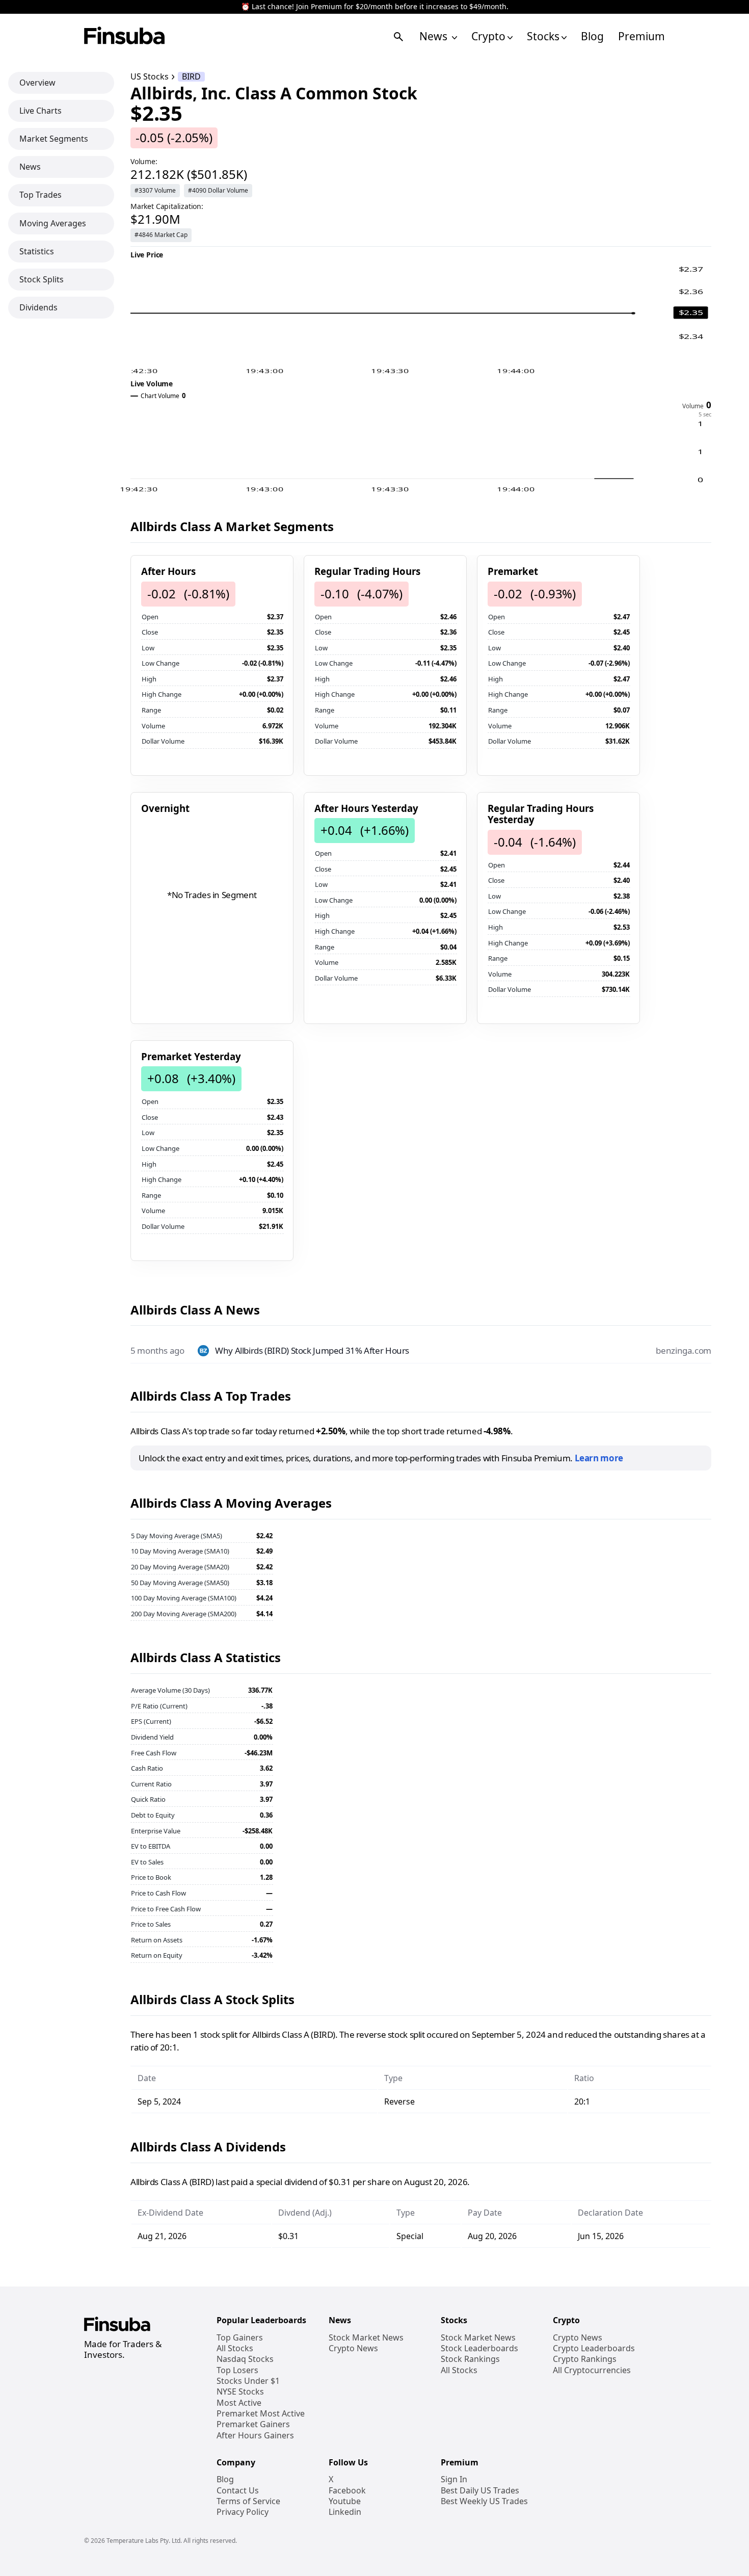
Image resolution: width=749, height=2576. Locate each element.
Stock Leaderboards (479, 2348)
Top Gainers (240, 2338)
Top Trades (41, 195)
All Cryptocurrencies (592, 2370)
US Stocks (150, 77)
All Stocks (235, 2348)
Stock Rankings (470, 2359)
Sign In (454, 2479)
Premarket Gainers (253, 2424)
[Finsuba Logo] (125, 36)
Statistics (37, 251)
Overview (37, 83)
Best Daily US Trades (480, 2491)
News (435, 36)
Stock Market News (366, 2338)
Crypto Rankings (585, 2359)
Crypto (488, 36)
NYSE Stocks (240, 2392)
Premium (641, 36)
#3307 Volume (155, 190)
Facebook (347, 2491)
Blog (592, 36)
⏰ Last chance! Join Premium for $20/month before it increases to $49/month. (375, 7)
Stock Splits (42, 279)
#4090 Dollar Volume (218, 190)
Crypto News (353, 2348)
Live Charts (41, 111)
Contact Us (238, 2491)
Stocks (543, 36)
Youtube (345, 2501)
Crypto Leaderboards (594, 2348)
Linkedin (345, 2512)
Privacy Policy (243, 2512)
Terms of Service (248, 2501)
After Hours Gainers (255, 2436)
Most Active (239, 2403)
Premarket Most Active (261, 2414)
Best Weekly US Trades (484, 2501)
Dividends (38, 307)
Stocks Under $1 (248, 2381)
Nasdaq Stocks (245, 2359)
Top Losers (237, 2370)
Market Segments (54, 139)
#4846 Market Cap (161, 235)
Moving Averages (53, 223)
